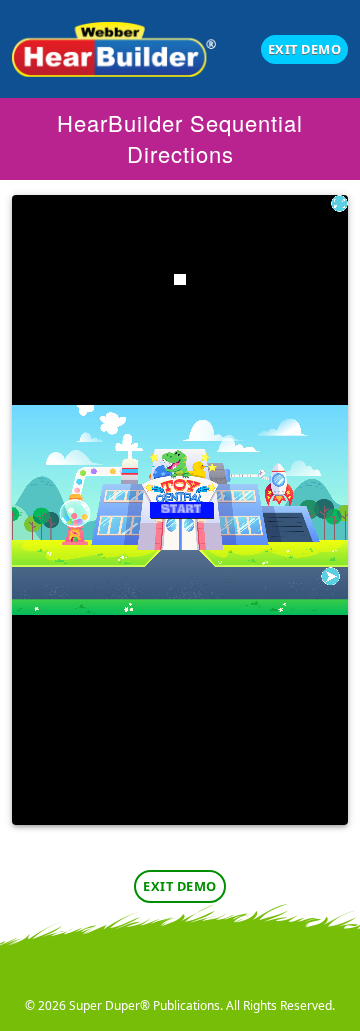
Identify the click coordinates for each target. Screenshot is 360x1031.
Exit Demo (305, 49)
